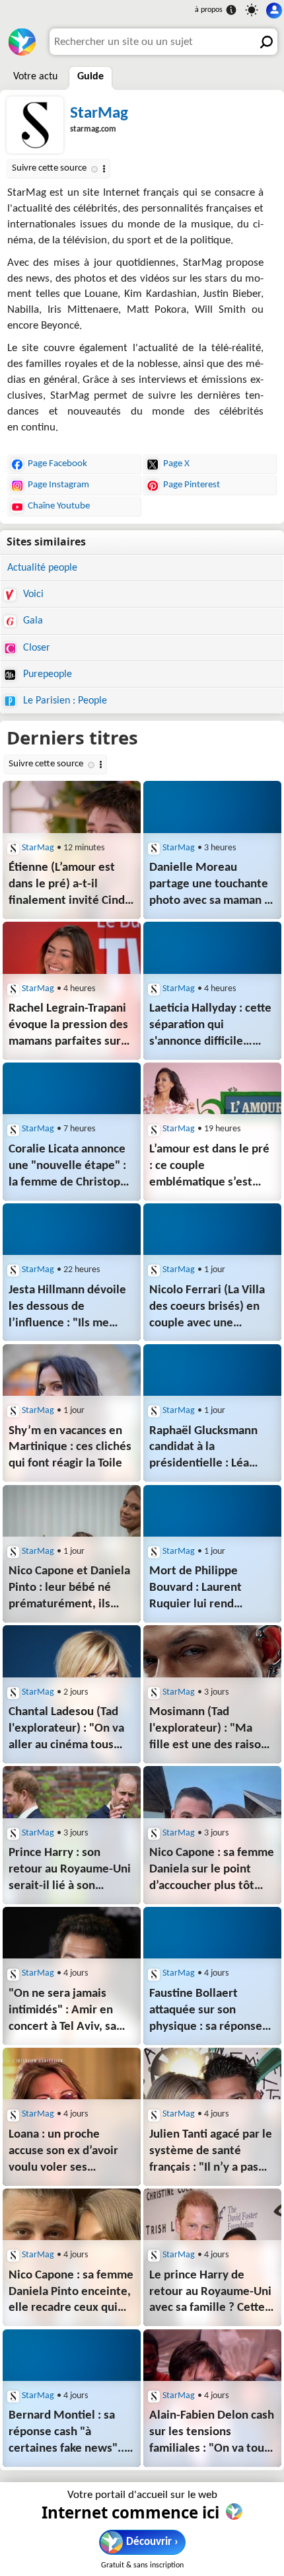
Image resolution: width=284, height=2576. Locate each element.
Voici (32, 594)
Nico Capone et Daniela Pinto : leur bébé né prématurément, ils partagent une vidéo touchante (69, 1589)
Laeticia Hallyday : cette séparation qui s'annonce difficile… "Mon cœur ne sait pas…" (210, 1026)
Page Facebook (57, 464)
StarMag (99, 113)
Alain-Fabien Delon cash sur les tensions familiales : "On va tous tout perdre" (212, 2434)
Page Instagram (58, 485)
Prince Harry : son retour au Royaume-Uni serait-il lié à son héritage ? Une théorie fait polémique (70, 1871)
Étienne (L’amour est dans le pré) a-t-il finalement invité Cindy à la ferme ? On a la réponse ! (70, 886)
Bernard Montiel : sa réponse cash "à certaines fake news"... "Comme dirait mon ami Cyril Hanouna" (70, 2434)
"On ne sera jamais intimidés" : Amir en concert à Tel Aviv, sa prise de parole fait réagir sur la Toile (62, 2012)
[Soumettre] (264, 42)
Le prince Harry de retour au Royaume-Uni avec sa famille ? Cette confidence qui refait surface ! (210, 2293)
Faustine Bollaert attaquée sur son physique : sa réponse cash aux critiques (206, 2012)
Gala (32, 621)
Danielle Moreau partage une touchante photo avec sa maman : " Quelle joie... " (209, 886)
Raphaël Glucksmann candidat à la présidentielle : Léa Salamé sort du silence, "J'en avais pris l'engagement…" (209, 1449)
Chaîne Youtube (59, 506)
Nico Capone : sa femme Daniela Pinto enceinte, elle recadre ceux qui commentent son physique (71, 2293)
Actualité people (42, 568)
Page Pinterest (192, 485)
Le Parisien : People (64, 701)
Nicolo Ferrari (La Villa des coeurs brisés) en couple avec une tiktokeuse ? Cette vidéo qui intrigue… (212, 1308)
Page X (176, 464)
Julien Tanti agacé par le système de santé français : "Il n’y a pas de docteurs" (211, 2153)
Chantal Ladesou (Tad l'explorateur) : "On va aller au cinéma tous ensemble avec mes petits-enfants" (66, 1730)
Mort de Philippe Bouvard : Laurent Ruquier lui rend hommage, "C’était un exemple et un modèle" (211, 1589)
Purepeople (46, 674)
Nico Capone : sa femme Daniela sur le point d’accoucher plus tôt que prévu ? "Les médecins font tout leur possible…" (212, 1871)
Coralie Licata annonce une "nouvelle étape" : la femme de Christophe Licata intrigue (71, 1167)
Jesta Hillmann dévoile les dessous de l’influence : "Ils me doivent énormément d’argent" (69, 1308)
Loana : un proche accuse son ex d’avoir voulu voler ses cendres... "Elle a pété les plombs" (66, 2153)
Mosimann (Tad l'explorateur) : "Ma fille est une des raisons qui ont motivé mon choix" (211, 1730)
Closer (35, 648)
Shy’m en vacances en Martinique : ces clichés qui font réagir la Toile (70, 1448)
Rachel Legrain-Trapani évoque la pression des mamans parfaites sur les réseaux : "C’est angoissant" (68, 1026)
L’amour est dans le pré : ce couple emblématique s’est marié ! (209, 1167)
